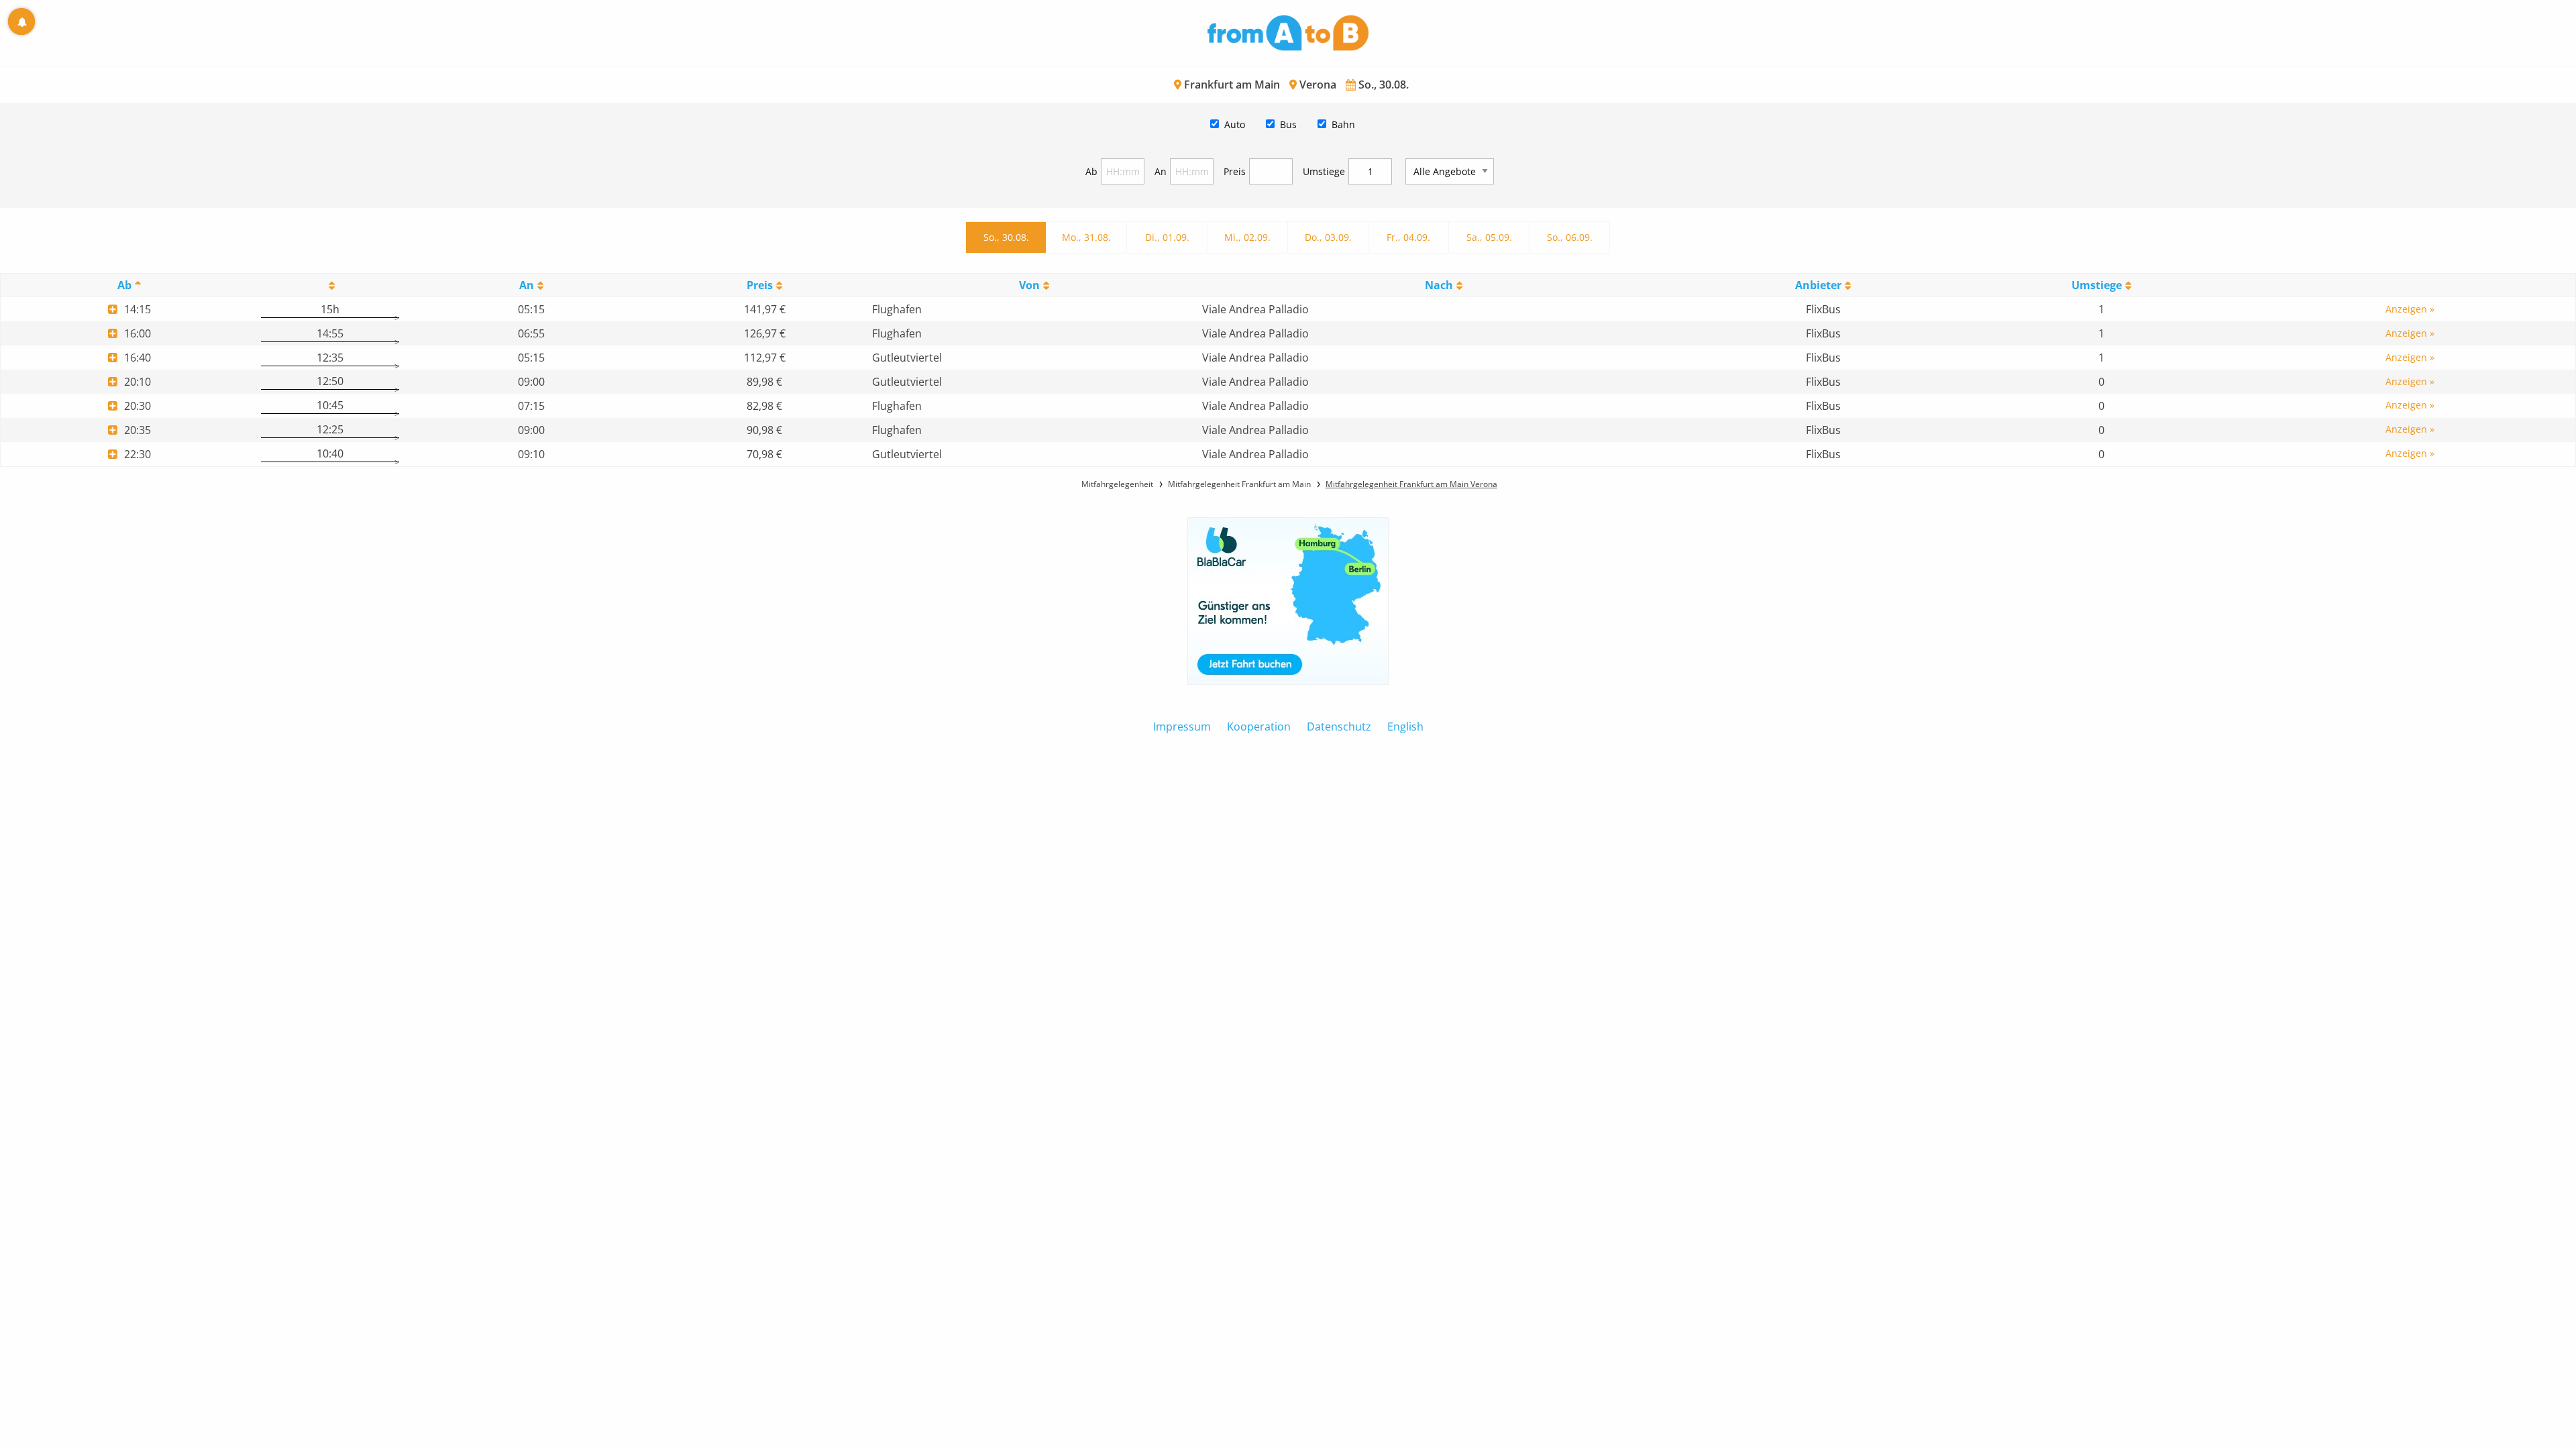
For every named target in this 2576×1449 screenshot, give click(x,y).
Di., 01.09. (1167, 237)
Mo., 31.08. (1086, 237)
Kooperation (1259, 727)
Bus (1288, 124)
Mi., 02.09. (1247, 237)
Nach (1439, 285)
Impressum (1182, 727)
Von (1029, 285)
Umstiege (1324, 171)
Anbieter (1818, 285)
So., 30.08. (1006, 237)
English (1405, 727)
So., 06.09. (1570, 237)
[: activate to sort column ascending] (330, 285)
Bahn (1343, 124)
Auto (1235, 124)
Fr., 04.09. (1408, 237)
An (1161, 171)
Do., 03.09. (1328, 237)
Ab (1091, 171)
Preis (1235, 171)
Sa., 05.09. (1489, 237)
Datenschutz (1339, 727)
